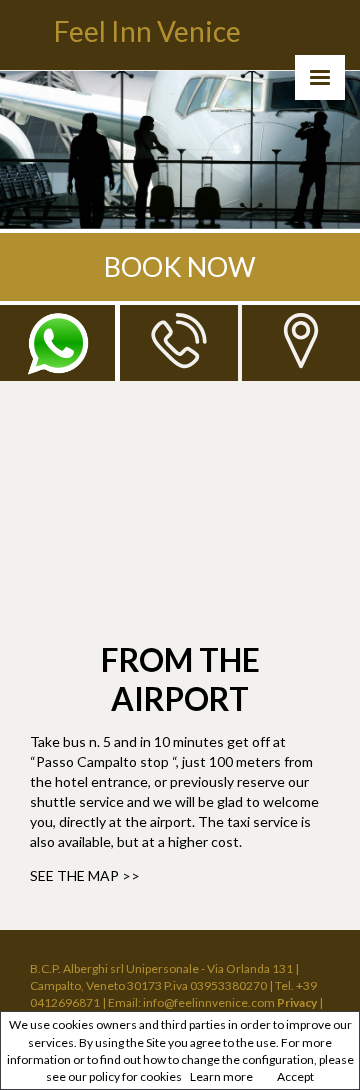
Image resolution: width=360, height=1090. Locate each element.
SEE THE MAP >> (85, 875)
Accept (295, 1076)
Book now (180, 266)
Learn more (221, 1076)
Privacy (297, 1002)
